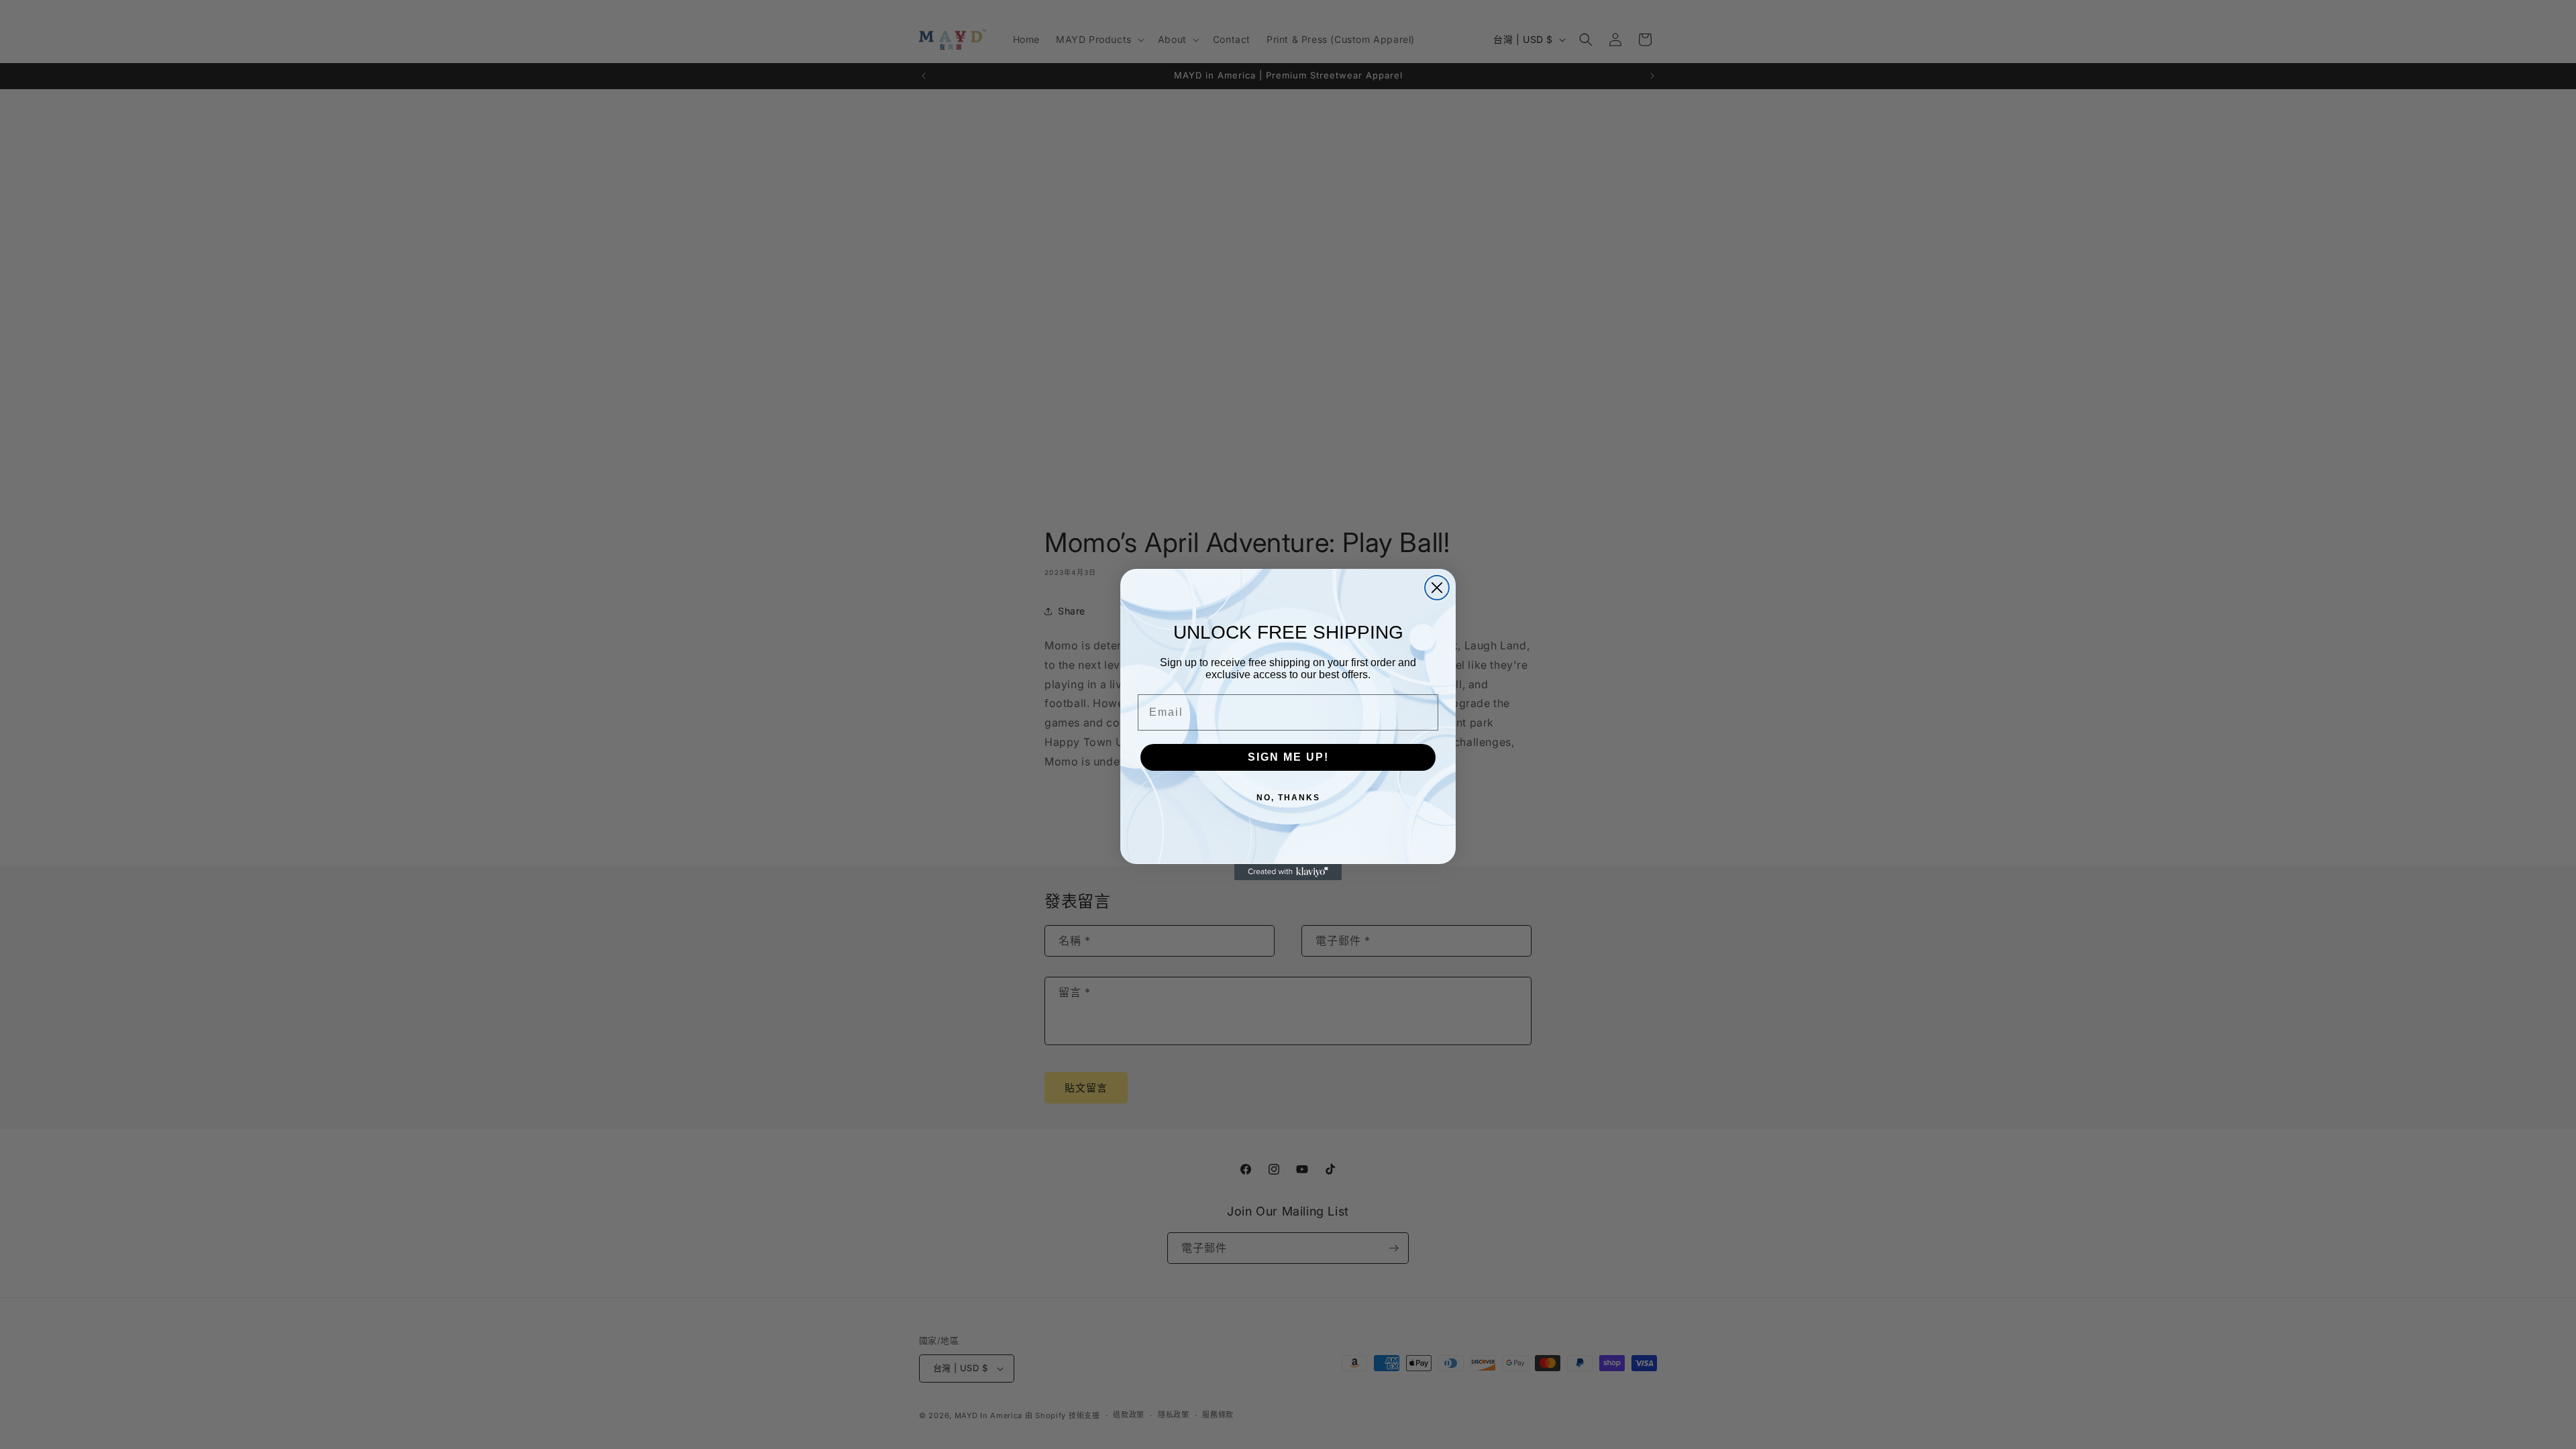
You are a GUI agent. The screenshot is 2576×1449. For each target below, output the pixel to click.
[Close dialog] (1437, 588)
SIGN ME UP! (1288, 757)
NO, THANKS (1288, 798)
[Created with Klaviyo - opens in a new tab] (1288, 872)
